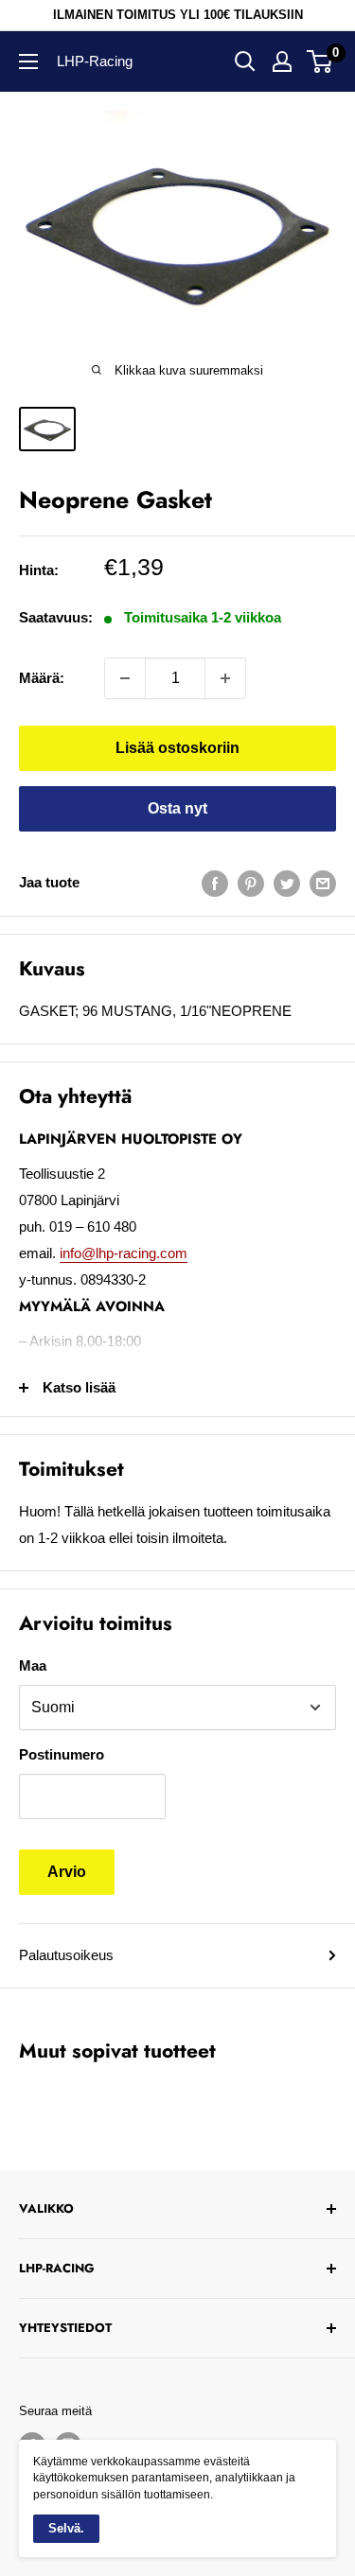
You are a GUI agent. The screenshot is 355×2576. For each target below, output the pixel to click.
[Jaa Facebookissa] (215, 883)
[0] (320, 61)
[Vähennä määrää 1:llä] (125, 678)
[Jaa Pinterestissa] (251, 883)
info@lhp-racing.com (124, 1253)
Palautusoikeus (66, 1955)
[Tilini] (282, 61)
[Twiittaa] (287, 883)
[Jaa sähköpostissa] (323, 883)
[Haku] (245, 61)
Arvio (67, 1872)
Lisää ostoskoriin (177, 748)
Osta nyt (177, 808)
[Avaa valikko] (28, 61)
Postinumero (62, 1754)
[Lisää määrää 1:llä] (225, 678)
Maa (33, 1665)
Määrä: (42, 678)
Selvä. (66, 2528)
